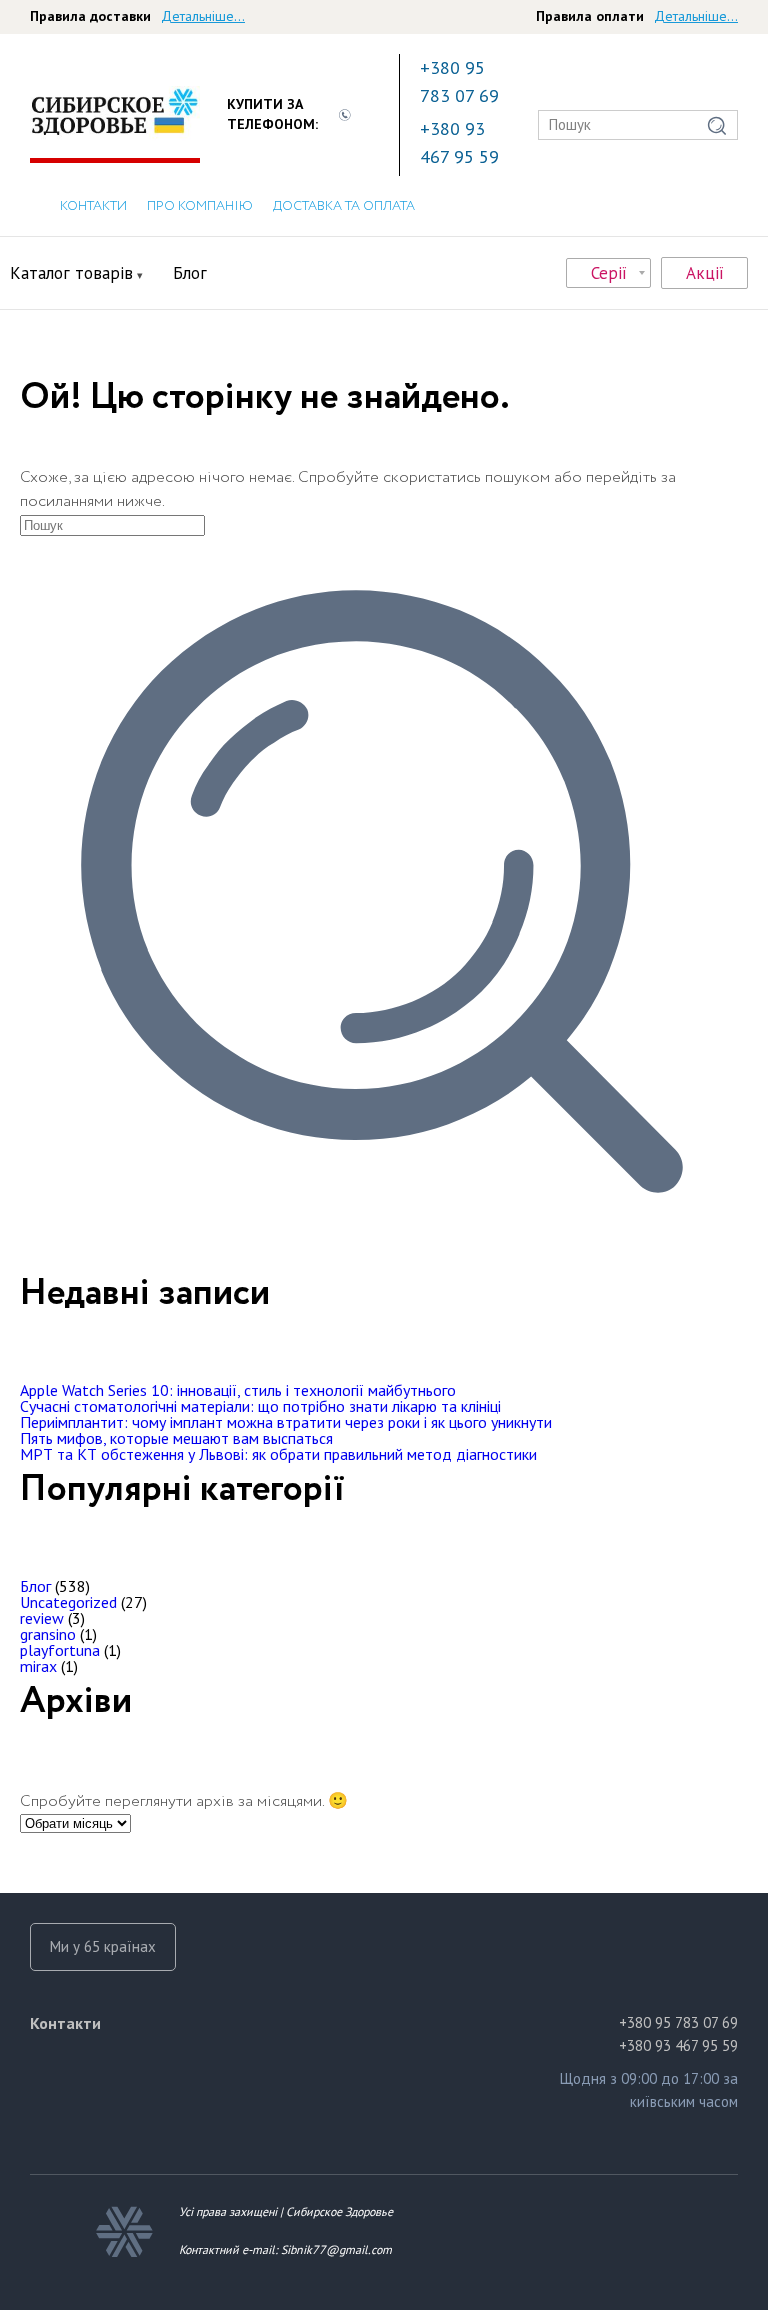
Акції (705, 273)
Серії (609, 273)
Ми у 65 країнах (103, 1946)
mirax (38, 1666)
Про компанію (200, 206)
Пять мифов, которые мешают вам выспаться (176, 1438)
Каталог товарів (71, 273)
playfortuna (60, 1650)
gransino (48, 1634)
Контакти (93, 206)
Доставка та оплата (344, 206)
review (42, 1618)
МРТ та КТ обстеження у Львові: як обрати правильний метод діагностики (278, 1454)
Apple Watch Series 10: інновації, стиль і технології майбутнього (238, 1390)
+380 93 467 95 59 (459, 142)
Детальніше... (203, 16)
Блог (190, 273)
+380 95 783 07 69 (459, 81)
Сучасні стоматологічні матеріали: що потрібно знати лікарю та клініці (260, 1406)
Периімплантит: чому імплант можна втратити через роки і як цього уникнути (286, 1422)
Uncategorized (68, 1602)
